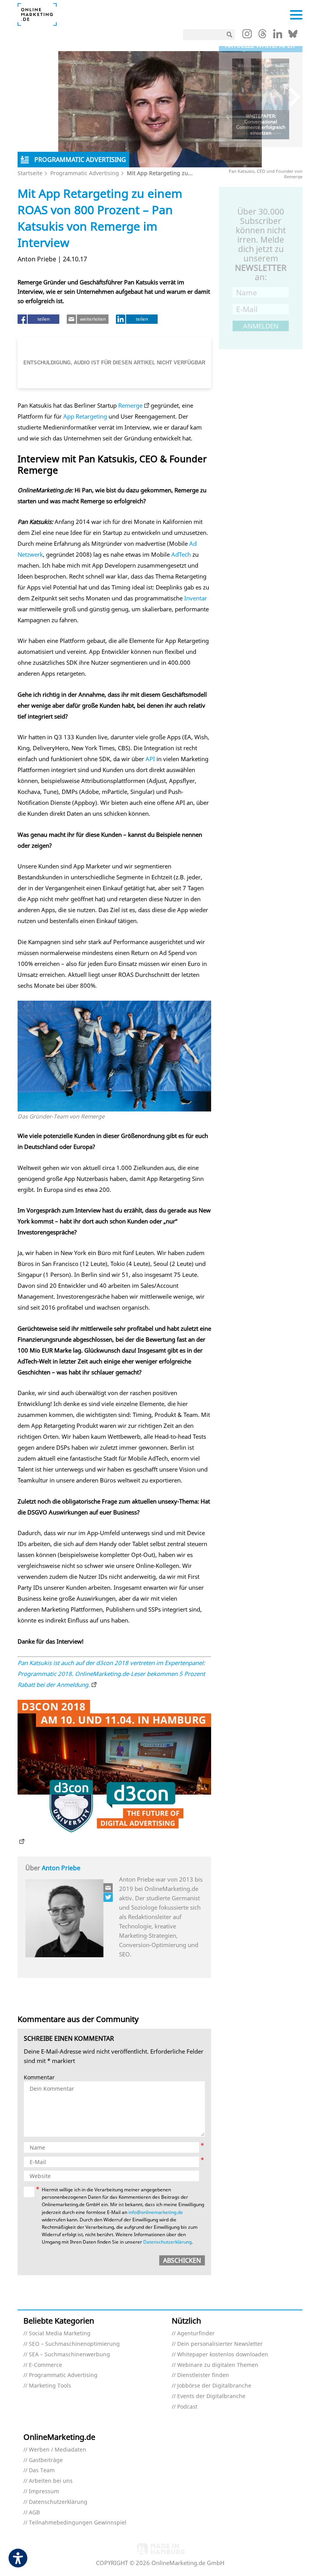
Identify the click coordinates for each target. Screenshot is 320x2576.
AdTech (181, 554)
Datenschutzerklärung (167, 2242)
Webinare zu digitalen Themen (218, 2365)
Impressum (44, 2492)
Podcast (187, 2407)
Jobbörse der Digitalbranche (214, 2386)
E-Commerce (45, 2365)
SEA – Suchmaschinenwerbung (69, 2355)
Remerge (130, 405)
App (69, 416)
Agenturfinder (196, 2334)
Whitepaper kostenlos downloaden (223, 2355)
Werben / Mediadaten (58, 2450)
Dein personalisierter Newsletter (220, 2344)
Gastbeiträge (46, 2460)
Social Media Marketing (60, 2334)
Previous (230, 97)
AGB (34, 2513)
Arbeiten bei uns (51, 2481)
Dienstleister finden (203, 2375)
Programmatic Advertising (85, 173)
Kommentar (39, 2078)
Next (291, 97)
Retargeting (91, 416)
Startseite (30, 173)
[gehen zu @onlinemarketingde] (262, 36)
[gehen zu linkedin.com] (278, 36)
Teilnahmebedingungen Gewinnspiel (78, 2523)
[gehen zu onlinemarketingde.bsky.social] (293, 36)
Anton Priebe (61, 1868)
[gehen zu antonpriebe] (108, 1897)
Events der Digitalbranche (211, 2396)
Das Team (42, 2470)
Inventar (196, 598)
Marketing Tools (50, 2386)
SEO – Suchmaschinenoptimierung (74, 2344)
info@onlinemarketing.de (156, 2212)
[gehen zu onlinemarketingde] (247, 36)
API (150, 759)
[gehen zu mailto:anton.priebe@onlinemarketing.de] (108, 1888)
